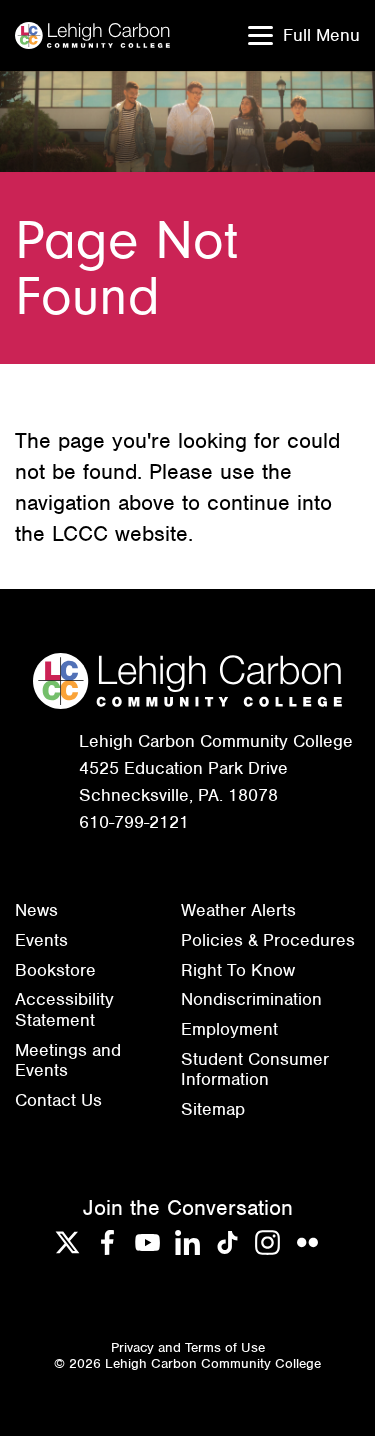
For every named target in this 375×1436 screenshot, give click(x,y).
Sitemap (213, 1109)
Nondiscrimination (251, 999)
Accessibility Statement (64, 1009)
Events (41, 940)
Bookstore (55, 970)
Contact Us (58, 1100)
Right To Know (238, 970)
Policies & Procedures (268, 940)
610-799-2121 (134, 822)
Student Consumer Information (255, 1069)
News (36, 910)
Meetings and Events (68, 1060)
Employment (229, 1029)
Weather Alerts (238, 910)
